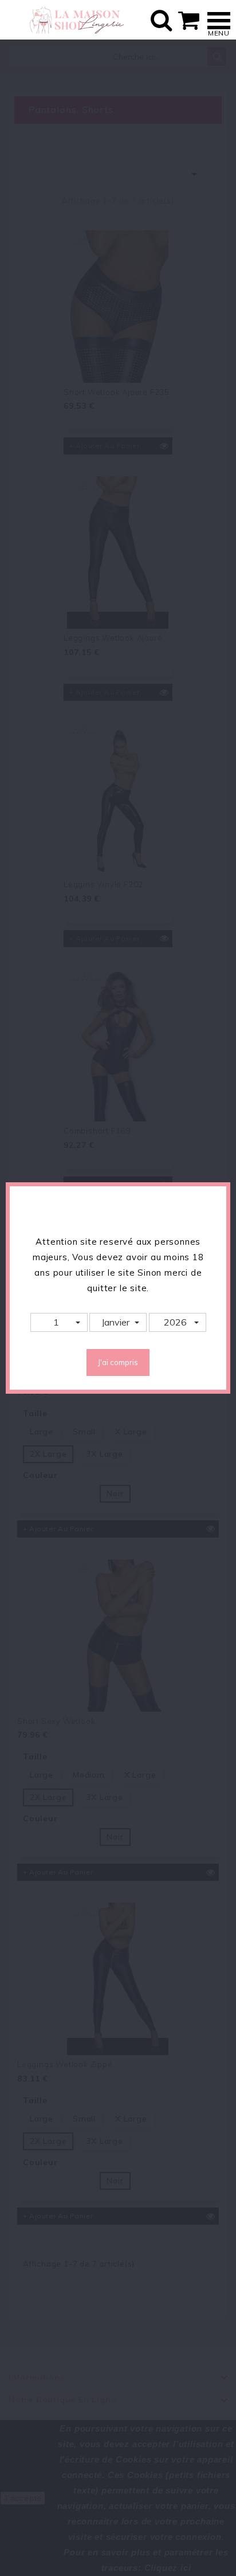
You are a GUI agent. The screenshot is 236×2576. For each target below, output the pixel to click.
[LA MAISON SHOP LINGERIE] (76, 20)
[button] (59, 1322)
